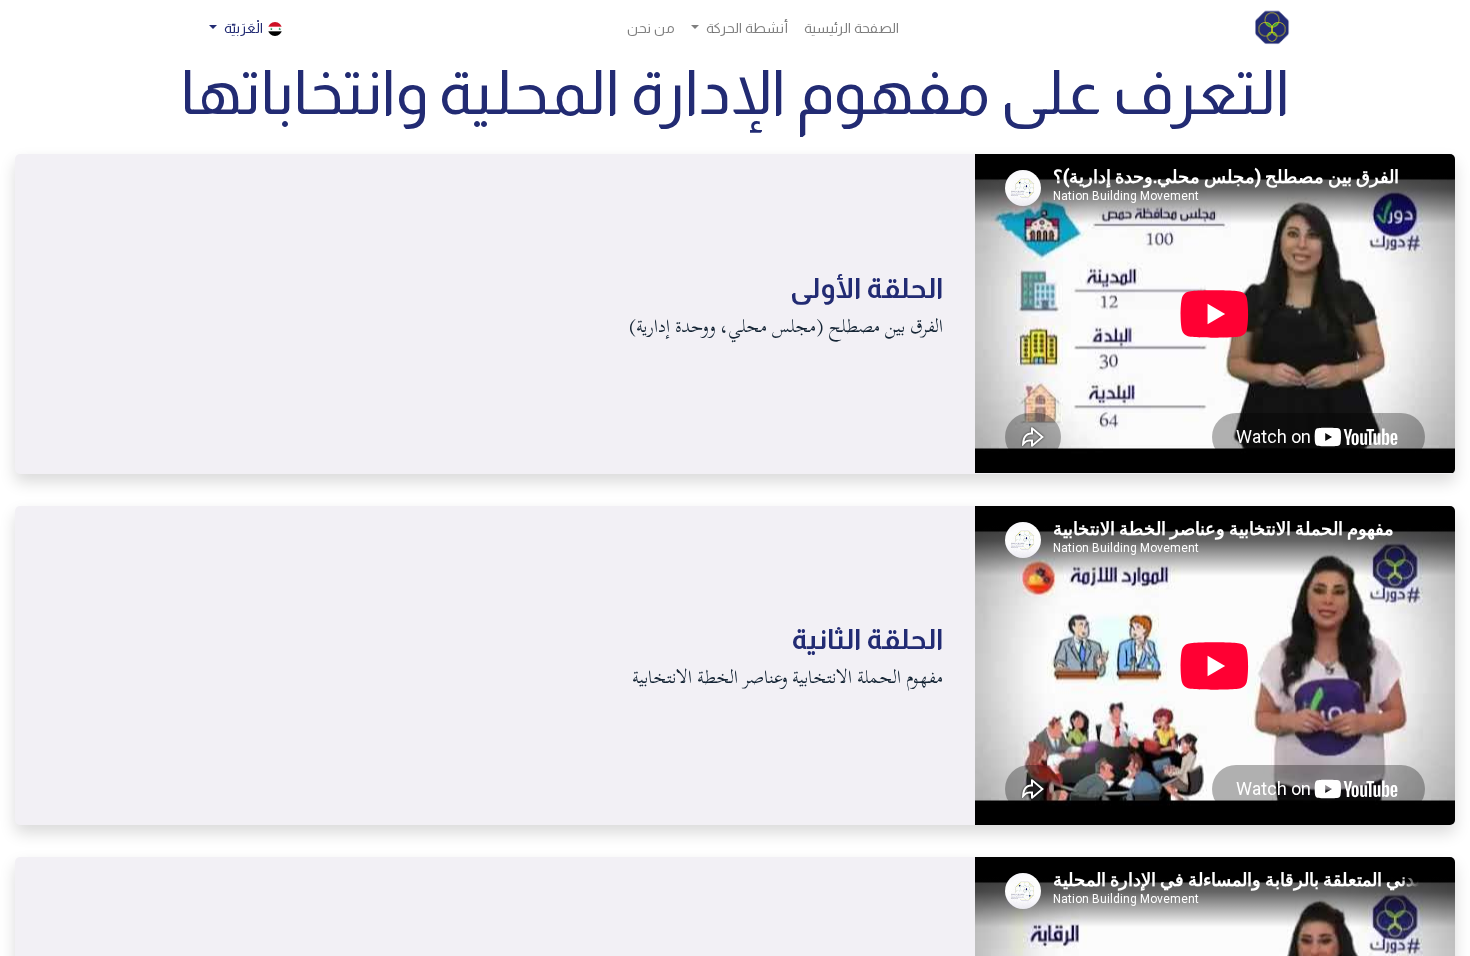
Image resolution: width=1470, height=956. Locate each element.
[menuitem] (851, 28)
